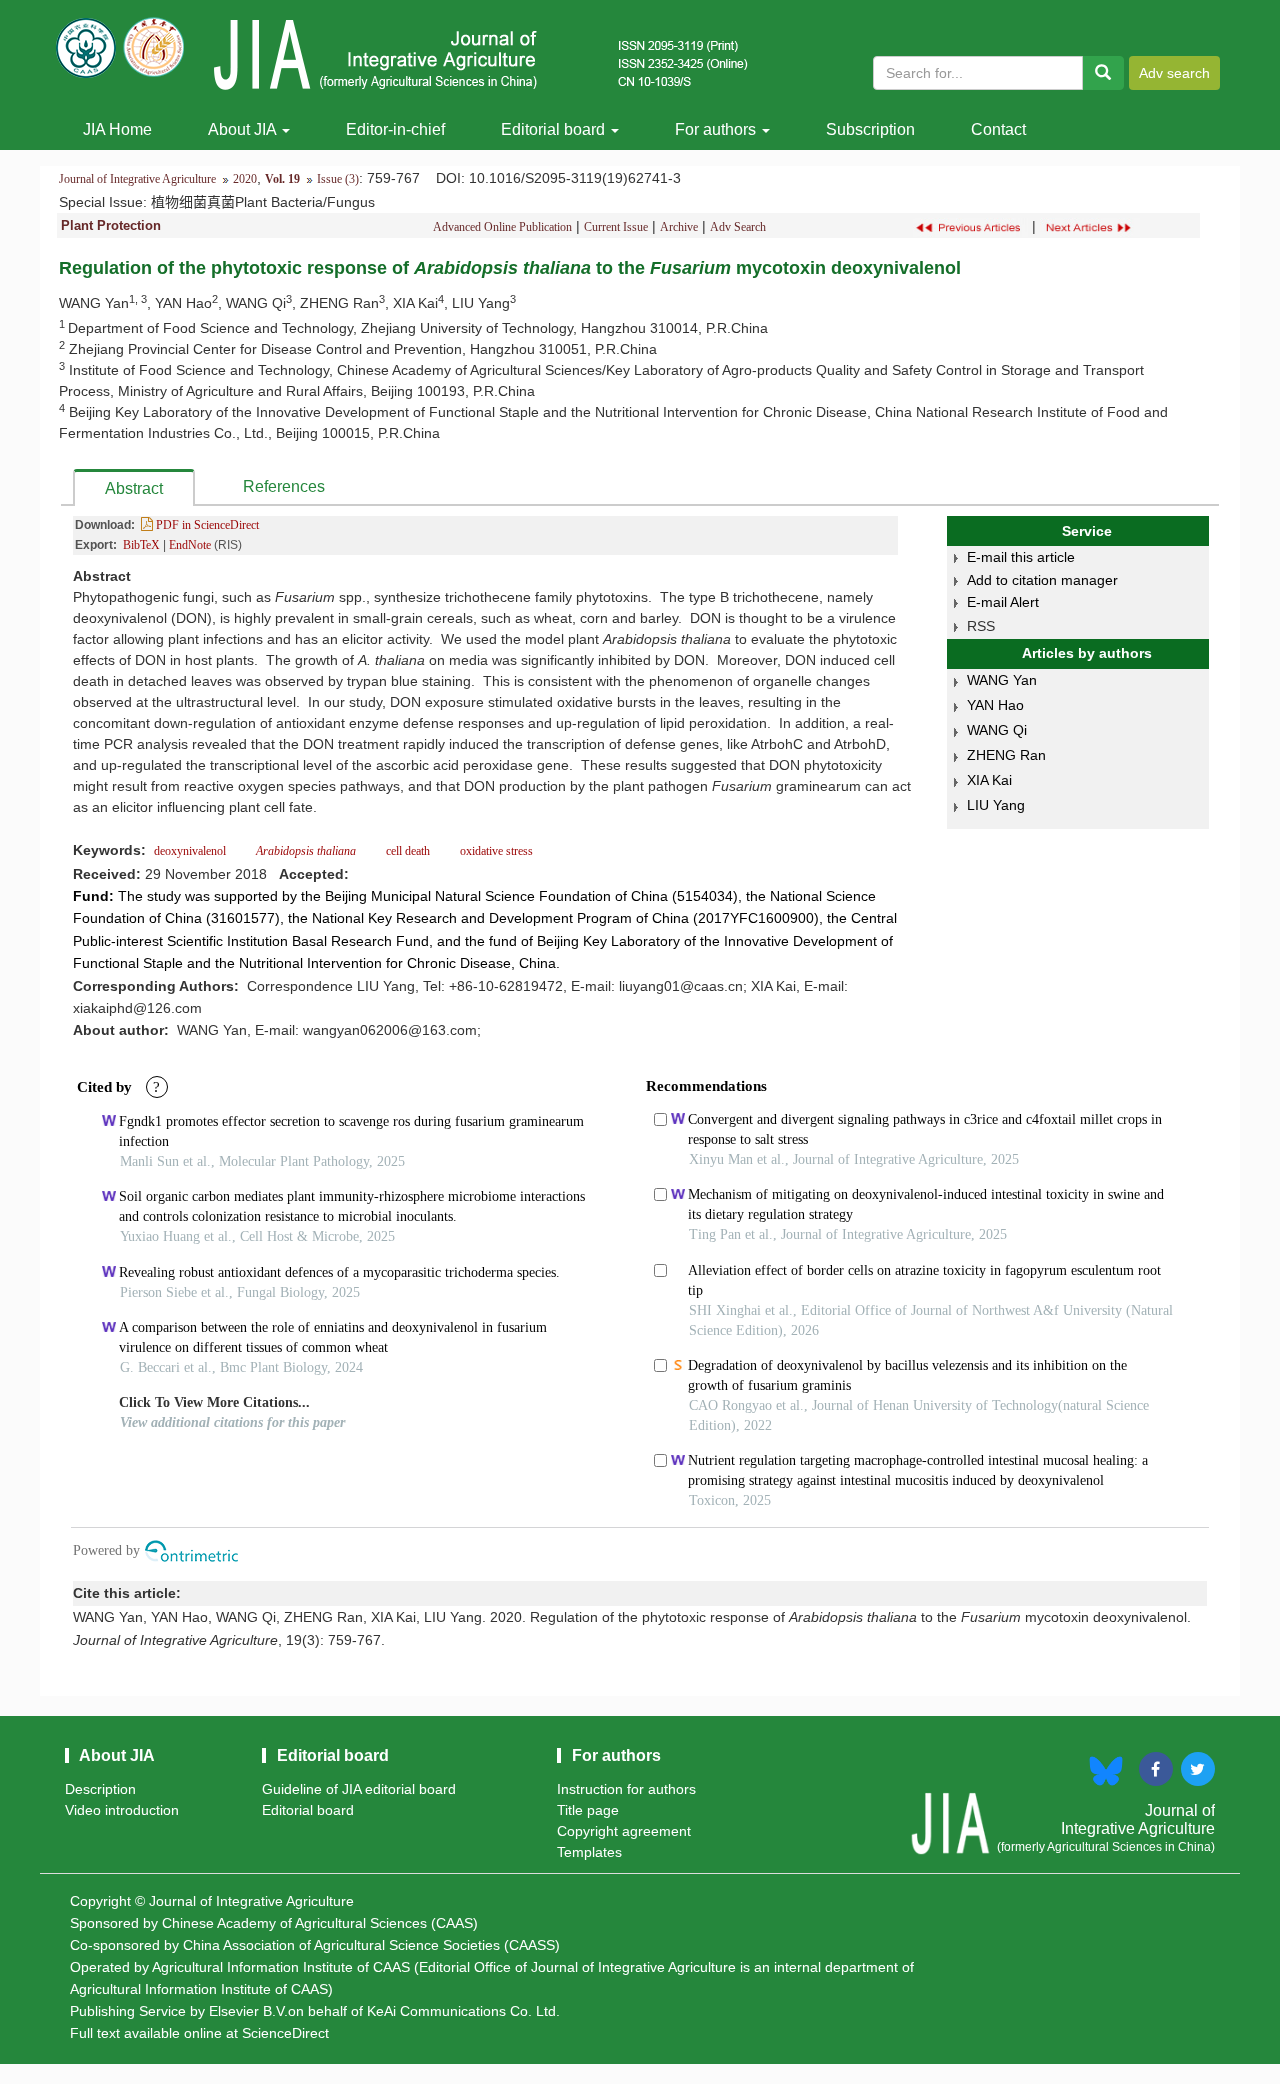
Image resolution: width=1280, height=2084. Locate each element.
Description (100, 1789)
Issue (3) (338, 179)
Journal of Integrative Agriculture (137, 179)
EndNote (190, 545)
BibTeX (141, 545)
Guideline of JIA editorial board (359, 1789)
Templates (589, 1852)
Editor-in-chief (395, 129)
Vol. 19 (282, 179)
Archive (679, 227)
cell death (408, 851)
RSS (981, 626)
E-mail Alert (1003, 602)
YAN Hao (995, 705)
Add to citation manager (1042, 580)
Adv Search (738, 227)
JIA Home (117, 129)
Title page (588, 1810)
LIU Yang (996, 805)
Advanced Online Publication (502, 227)
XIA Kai (989, 780)
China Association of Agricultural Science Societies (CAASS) (371, 1945)
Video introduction (122, 1810)
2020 (245, 179)
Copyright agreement (624, 1831)
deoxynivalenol (191, 851)
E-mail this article (1021, 557)
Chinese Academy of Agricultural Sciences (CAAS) (320, 1923)
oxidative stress (495, 851)
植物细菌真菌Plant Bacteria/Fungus (263, 202)
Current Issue (616, 227)
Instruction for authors (626, 1789)
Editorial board (555, 129)
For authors (717, 129)
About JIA (244, 129)
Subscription (870, 129)
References (284, 486)
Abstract (134, 488)
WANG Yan (1002, 680)
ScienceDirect (285, 2033)
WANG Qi (997, 730)
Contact (998, 129)
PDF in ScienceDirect (206, 525)
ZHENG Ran (1006, 755)
